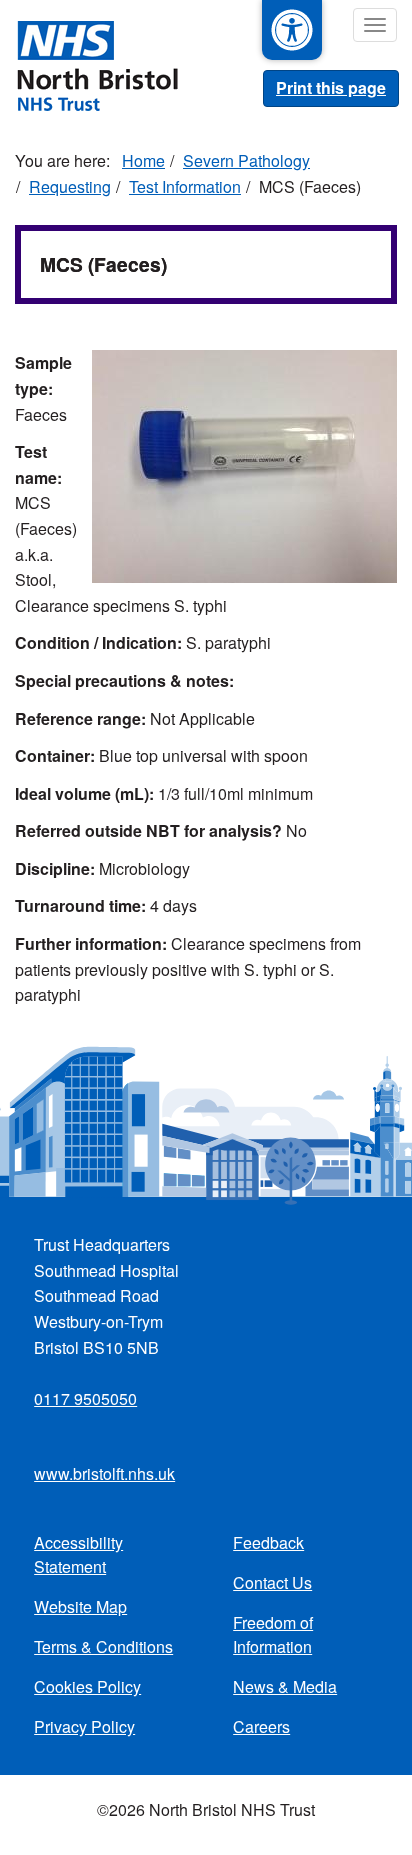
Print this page (331, 87)
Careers (261, 1726)
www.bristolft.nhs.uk (104, 1473)
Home (143, 160)
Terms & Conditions (103, 1646)
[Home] (89, 64)
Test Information (185, 186)
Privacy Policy (84, 1726)
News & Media (285, 1686)
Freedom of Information (273, 1634)
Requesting (70, 186)
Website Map (80, 1606)
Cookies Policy (87, 1686)
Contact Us (272, 1582)
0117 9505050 (85, 1398)
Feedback (268, 1542)
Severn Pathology (246, 160)
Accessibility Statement (78, 1554)
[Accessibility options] (292, 30)
